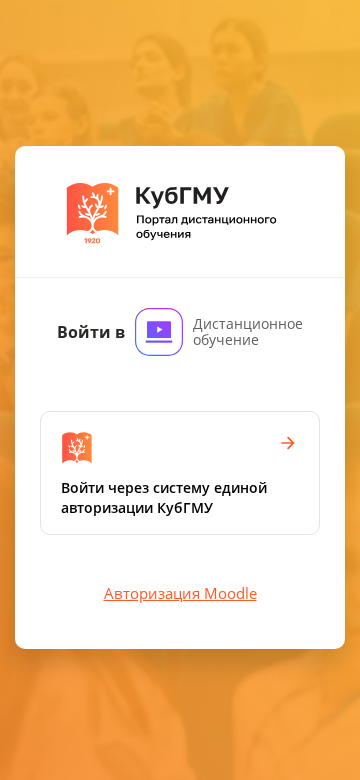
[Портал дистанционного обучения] (180, 212)
